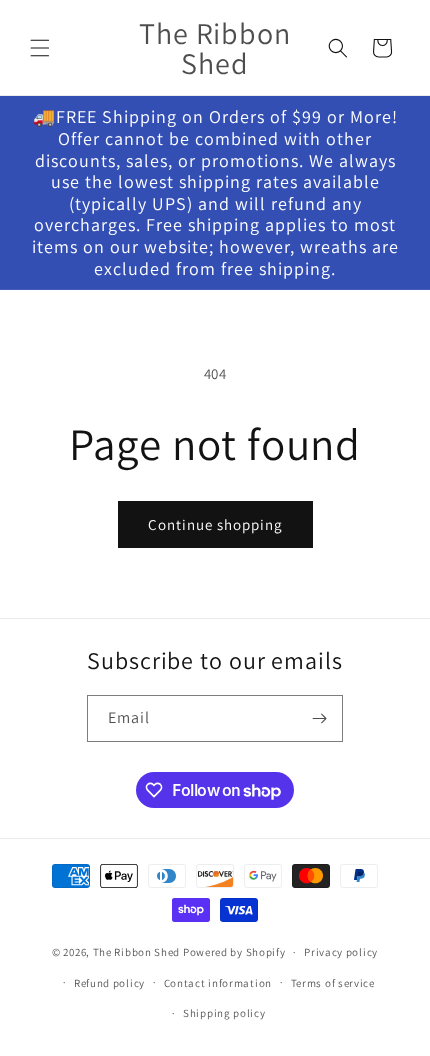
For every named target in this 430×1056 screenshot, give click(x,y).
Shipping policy (224, 1013)
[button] (40, 48)
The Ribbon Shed (137, 952)
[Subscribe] (320, 718)
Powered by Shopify (234, 952)
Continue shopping (215, 524)
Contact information (218, 983)
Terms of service (333, 983)
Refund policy (109, 983)
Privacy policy (341, 952)
